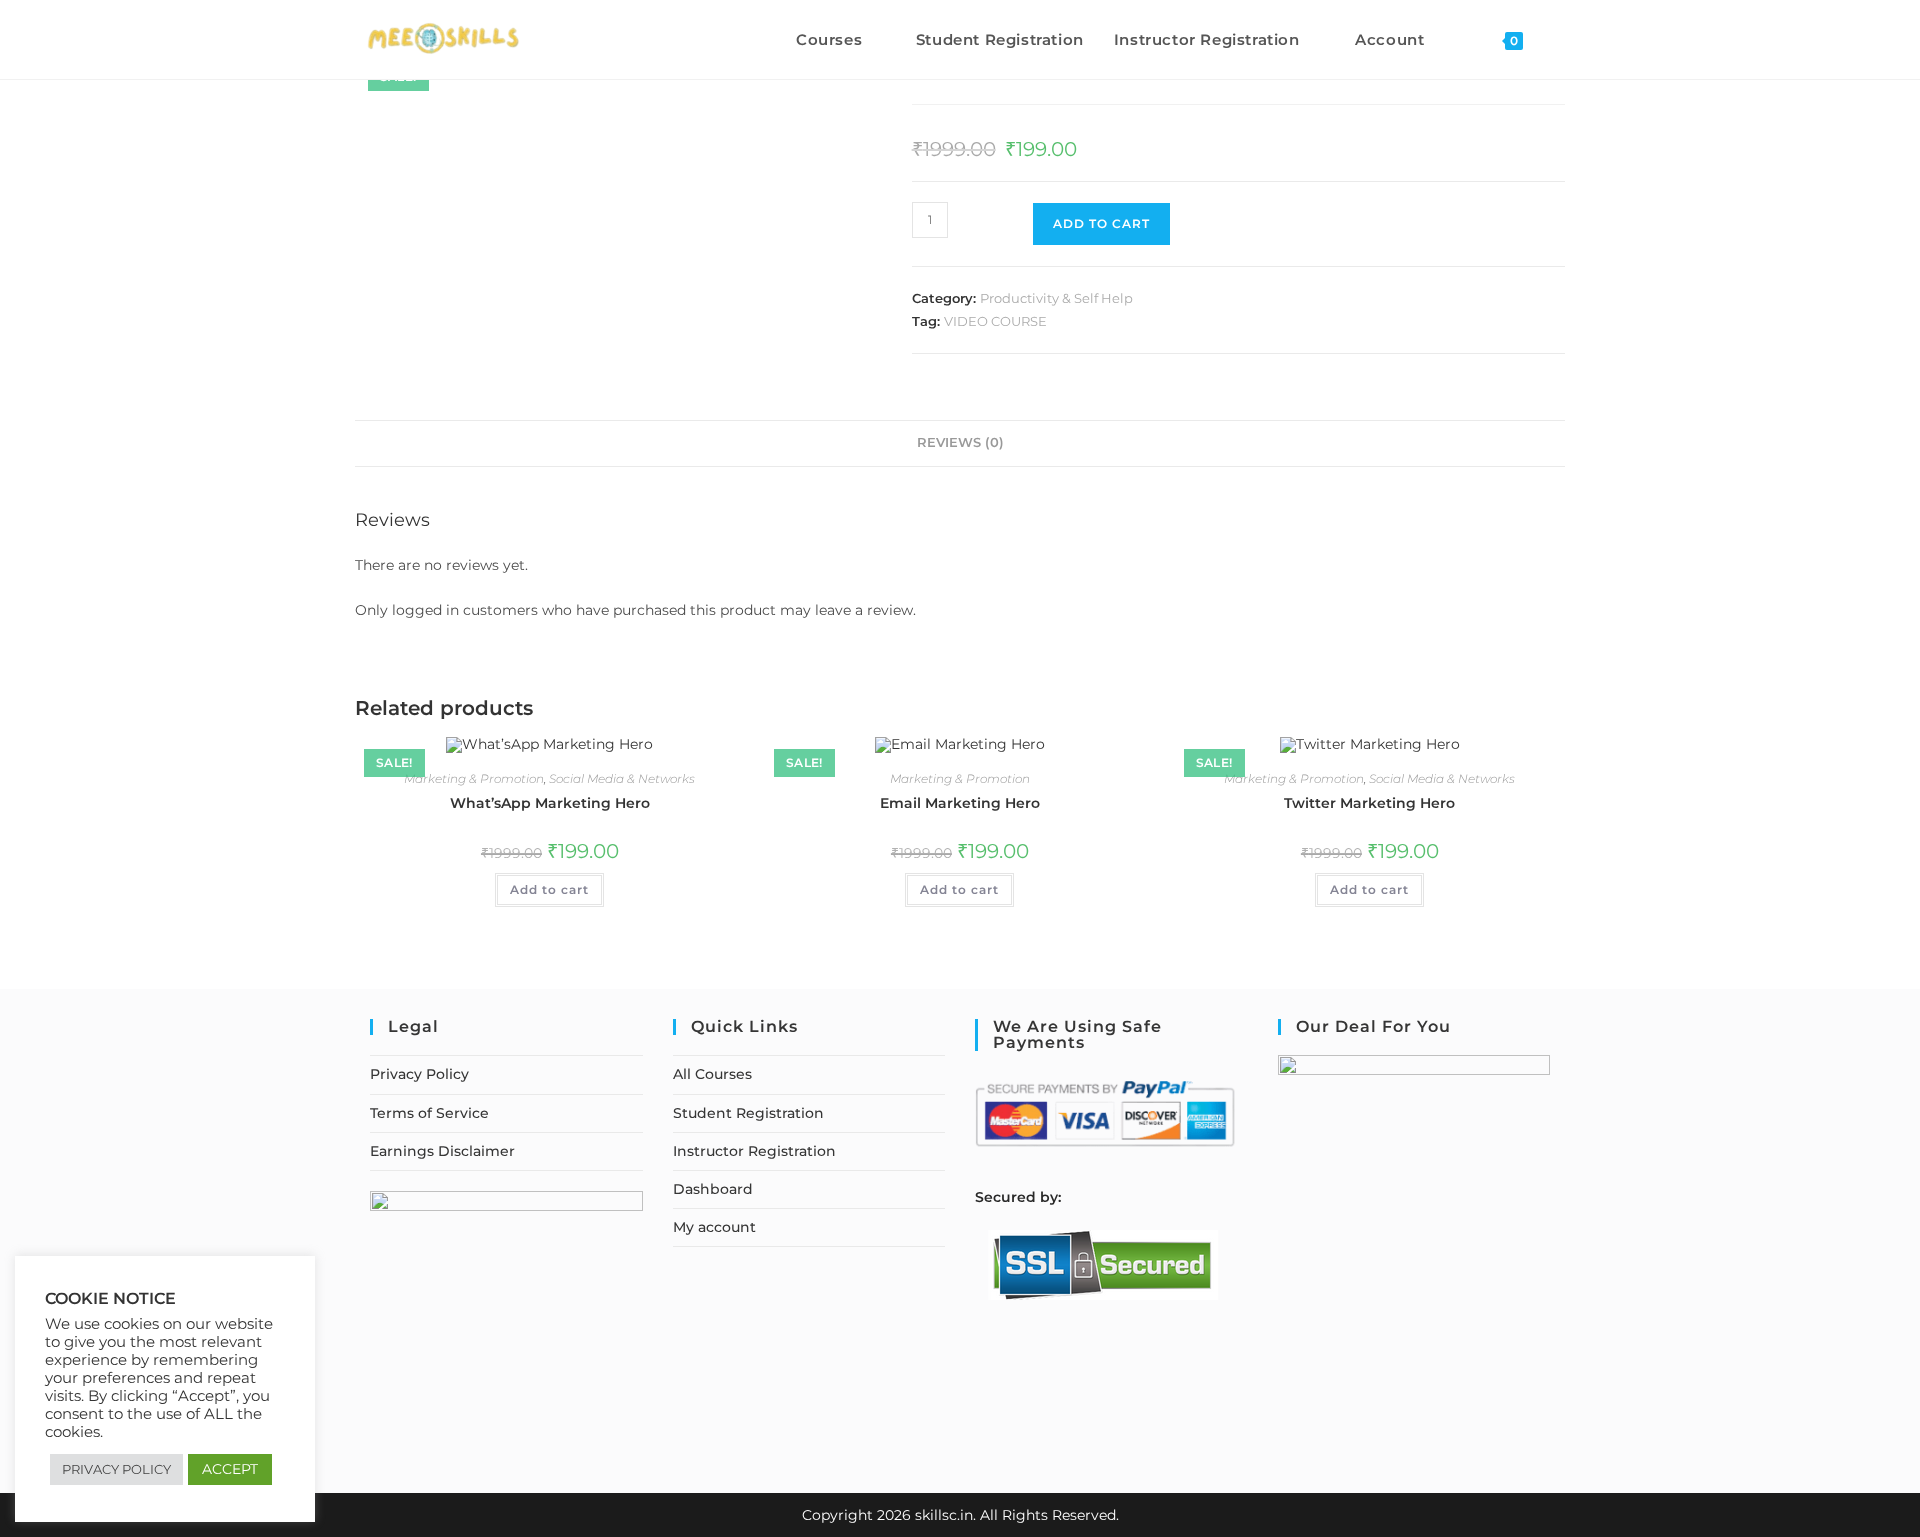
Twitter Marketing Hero (1369, 803)
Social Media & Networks (622, 778)
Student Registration (748, 1113)
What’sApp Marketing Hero (550, 803)
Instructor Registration (754, 1151)
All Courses (712, 1074)
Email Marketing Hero (960, 803)
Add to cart (549, 889)
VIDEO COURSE (995, 321)
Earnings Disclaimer (442, 1151)
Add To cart (1101, 223)
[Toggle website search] (1559, 39)
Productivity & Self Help (1056, 298)
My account (714, 1227)
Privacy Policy (419, 1074)
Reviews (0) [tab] (960, 442)
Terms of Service (429, 1113)
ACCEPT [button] (230, 1469)
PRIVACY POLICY (116, 1469)
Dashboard (713, 1189)
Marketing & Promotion (474, 778)
